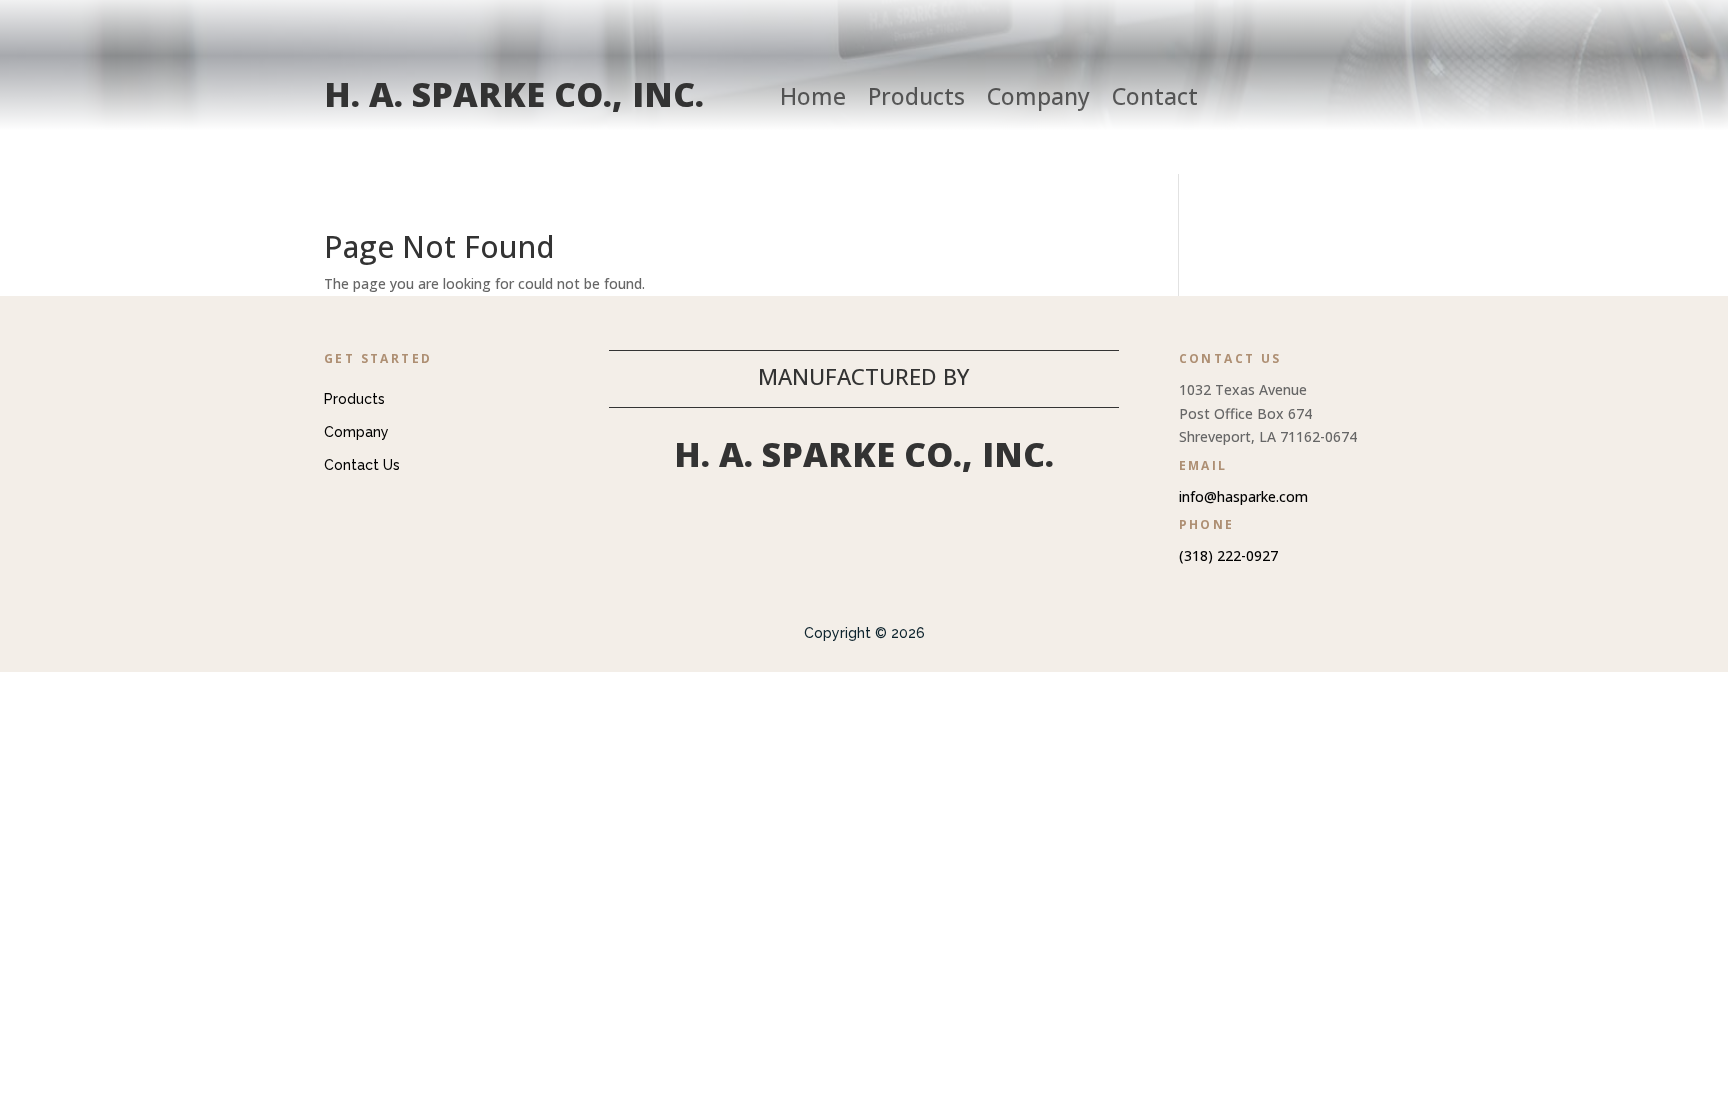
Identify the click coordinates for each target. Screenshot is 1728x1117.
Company (1038, 100)
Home (813, 100)
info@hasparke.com (1243, 496)
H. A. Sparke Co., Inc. (514, 94)
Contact (1155, 100)
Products (916, 100)
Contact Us (362, 465)
